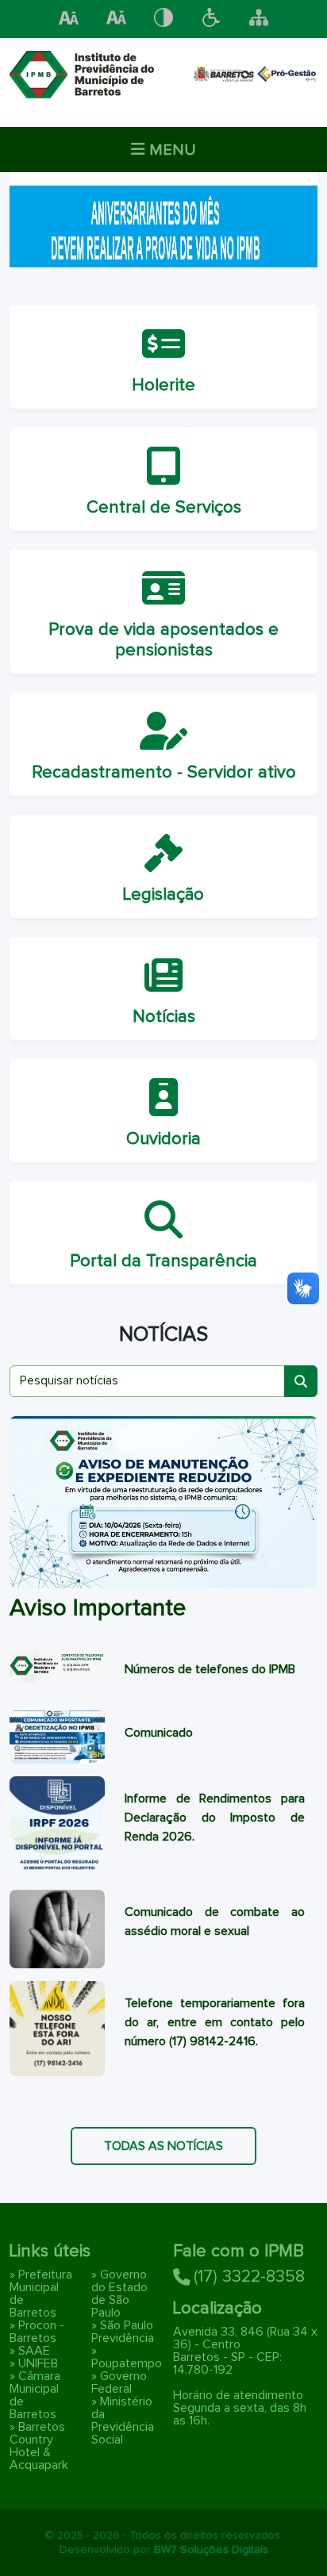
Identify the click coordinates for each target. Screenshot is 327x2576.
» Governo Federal (119, 2382)
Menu (171, 150)
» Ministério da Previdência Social (123, 2421)
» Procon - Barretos (37, 2332)
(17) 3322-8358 (249, 2277)
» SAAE (30, 2351)
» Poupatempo (127, 2357)
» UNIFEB (34, 2363)
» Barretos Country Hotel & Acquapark (39, 2446)
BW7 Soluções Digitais (211, 2550)
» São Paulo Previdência (123, 2332)
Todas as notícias (163, 2146)
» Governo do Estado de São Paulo (119, 2294)
